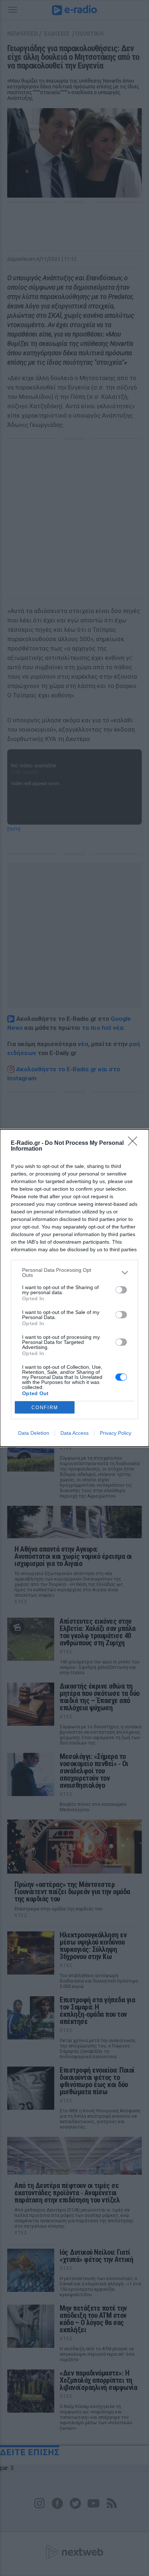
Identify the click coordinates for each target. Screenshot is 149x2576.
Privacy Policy (116, 1433)
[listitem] (74, 1272)
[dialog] (74, 1288)
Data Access (74, 1433)
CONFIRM (45, 1408)
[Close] (135, 1143)
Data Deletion (34, 1433)
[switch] (121, 1290)
